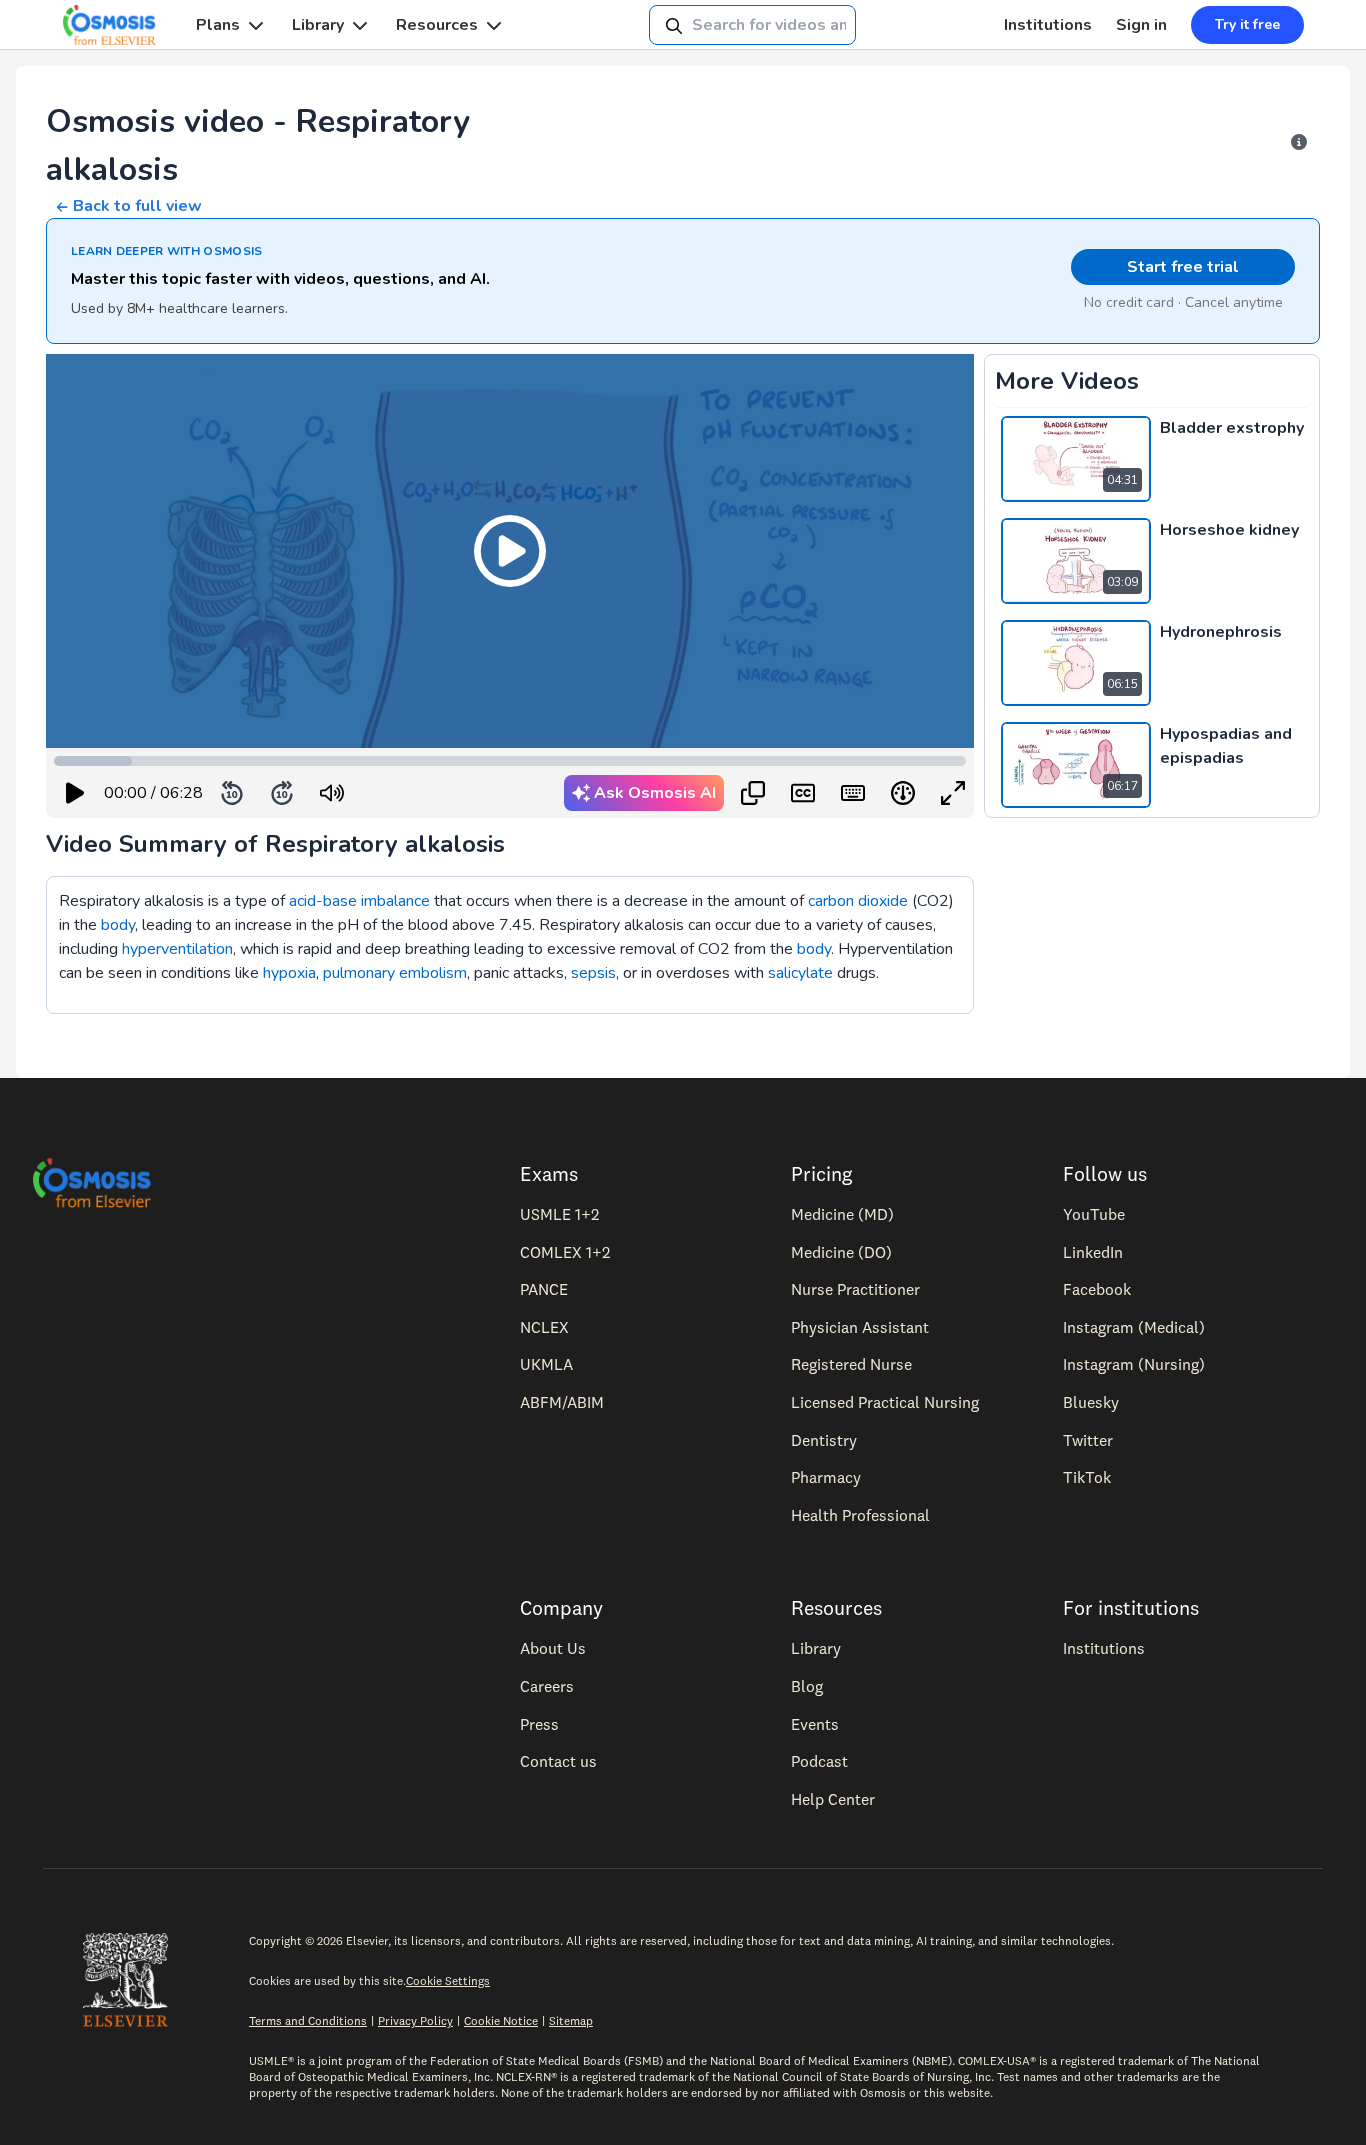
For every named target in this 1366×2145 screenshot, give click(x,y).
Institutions (1048, 25)
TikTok (1087, 1477)
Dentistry (824, 1440)
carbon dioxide (858, 901)
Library (318, 25)
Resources (437, 25)
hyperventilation (177, 949)
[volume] (332, 793)
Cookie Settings (448, 1980)
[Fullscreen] (953, 793)
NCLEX (544, 1327)
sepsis (593, 973)
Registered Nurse (851, 1364)
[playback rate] (903, 793)
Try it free (1247, 24)
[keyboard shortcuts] (853, 793)
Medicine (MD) (842, 1214)
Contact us (558, 1761)
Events (815, 1724)
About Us (553, 1648)
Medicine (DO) (841, 1252)
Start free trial (1183, 267)
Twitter (1088, 1440)
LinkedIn (1093, 1252)
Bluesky (1091, 1402)
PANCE (544, 1289)
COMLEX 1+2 (565, 1252)
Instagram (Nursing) (1134, 1364)
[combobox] (752, 25)
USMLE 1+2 (559, 1214)
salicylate (800, 973)
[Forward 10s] (282, 793)
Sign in (1141, 25)
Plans (218, 25)
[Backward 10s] (232, 793)
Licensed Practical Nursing (885, 1402)
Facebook (1097, 1289)
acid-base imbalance (359, 901)
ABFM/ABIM (562, 1402)
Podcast (819, 1761)
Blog (807, 1686)
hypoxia (289, 973)
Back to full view (137, 206)
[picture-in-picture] (753, 793)
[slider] (414, 793)
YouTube (1094, 1214)
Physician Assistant (860, 1327)
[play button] (75, 793)
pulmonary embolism (395, 973)
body (118, 925)
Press (539, 1724)
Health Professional (860, 1515)
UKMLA (546, 1364)
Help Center (833, 1799)
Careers (547, 1686)
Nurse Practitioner (855, 1289)
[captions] (803, 793)
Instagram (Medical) (1134, 1327)
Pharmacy (826, 1477)
